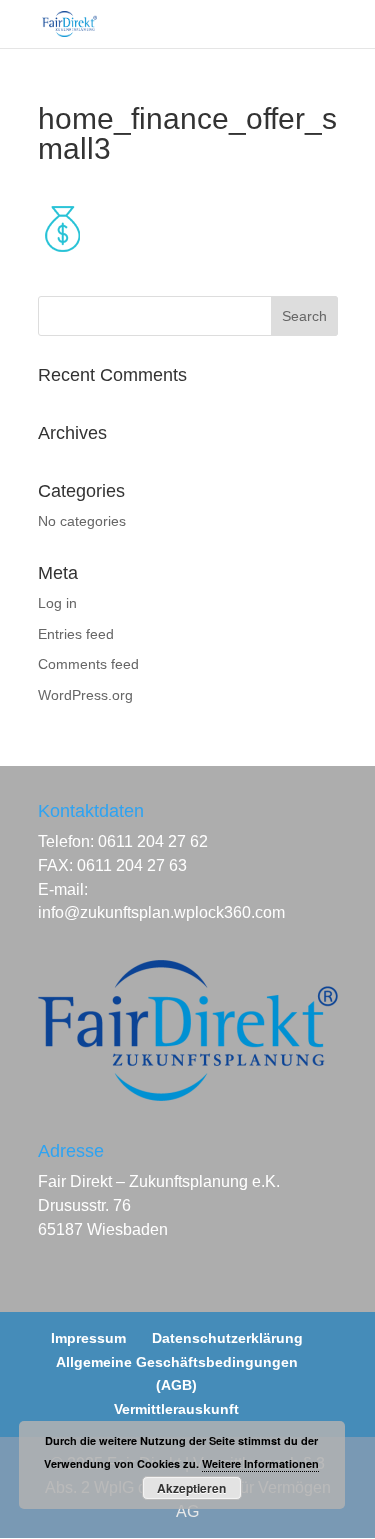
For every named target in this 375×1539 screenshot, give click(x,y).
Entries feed (76, 634)
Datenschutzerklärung (227, 1338)
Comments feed (88, 664)
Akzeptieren (191, 1488)
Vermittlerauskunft (176, 1409)
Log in (57, 603)
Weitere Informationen (260, 1463)
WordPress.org (85, 695)
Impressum (88, 1338)
